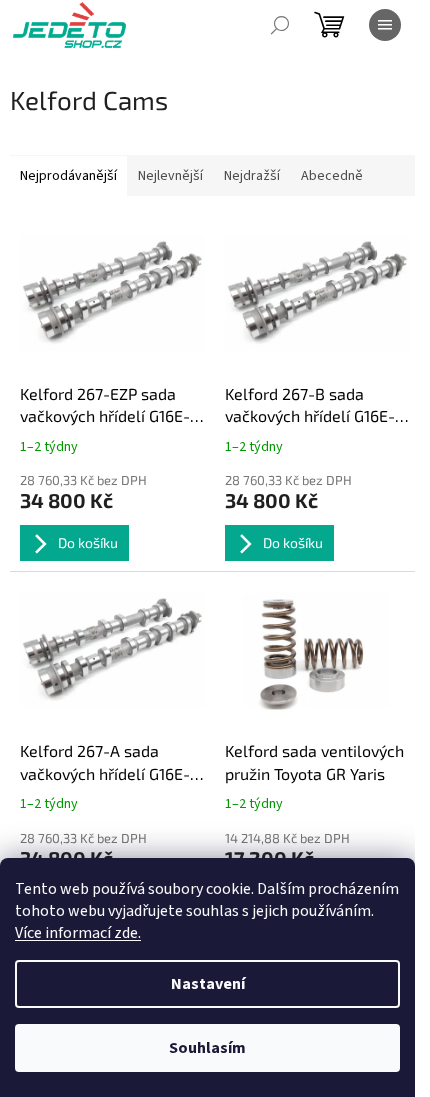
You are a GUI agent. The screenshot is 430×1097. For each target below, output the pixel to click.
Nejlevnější (170, 176)
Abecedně (332, 176)
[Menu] (385, 25)
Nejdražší (252, 176)
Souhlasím (207, 1048)
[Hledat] (280, 25)
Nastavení (208, 984)
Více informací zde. (78, 933)
